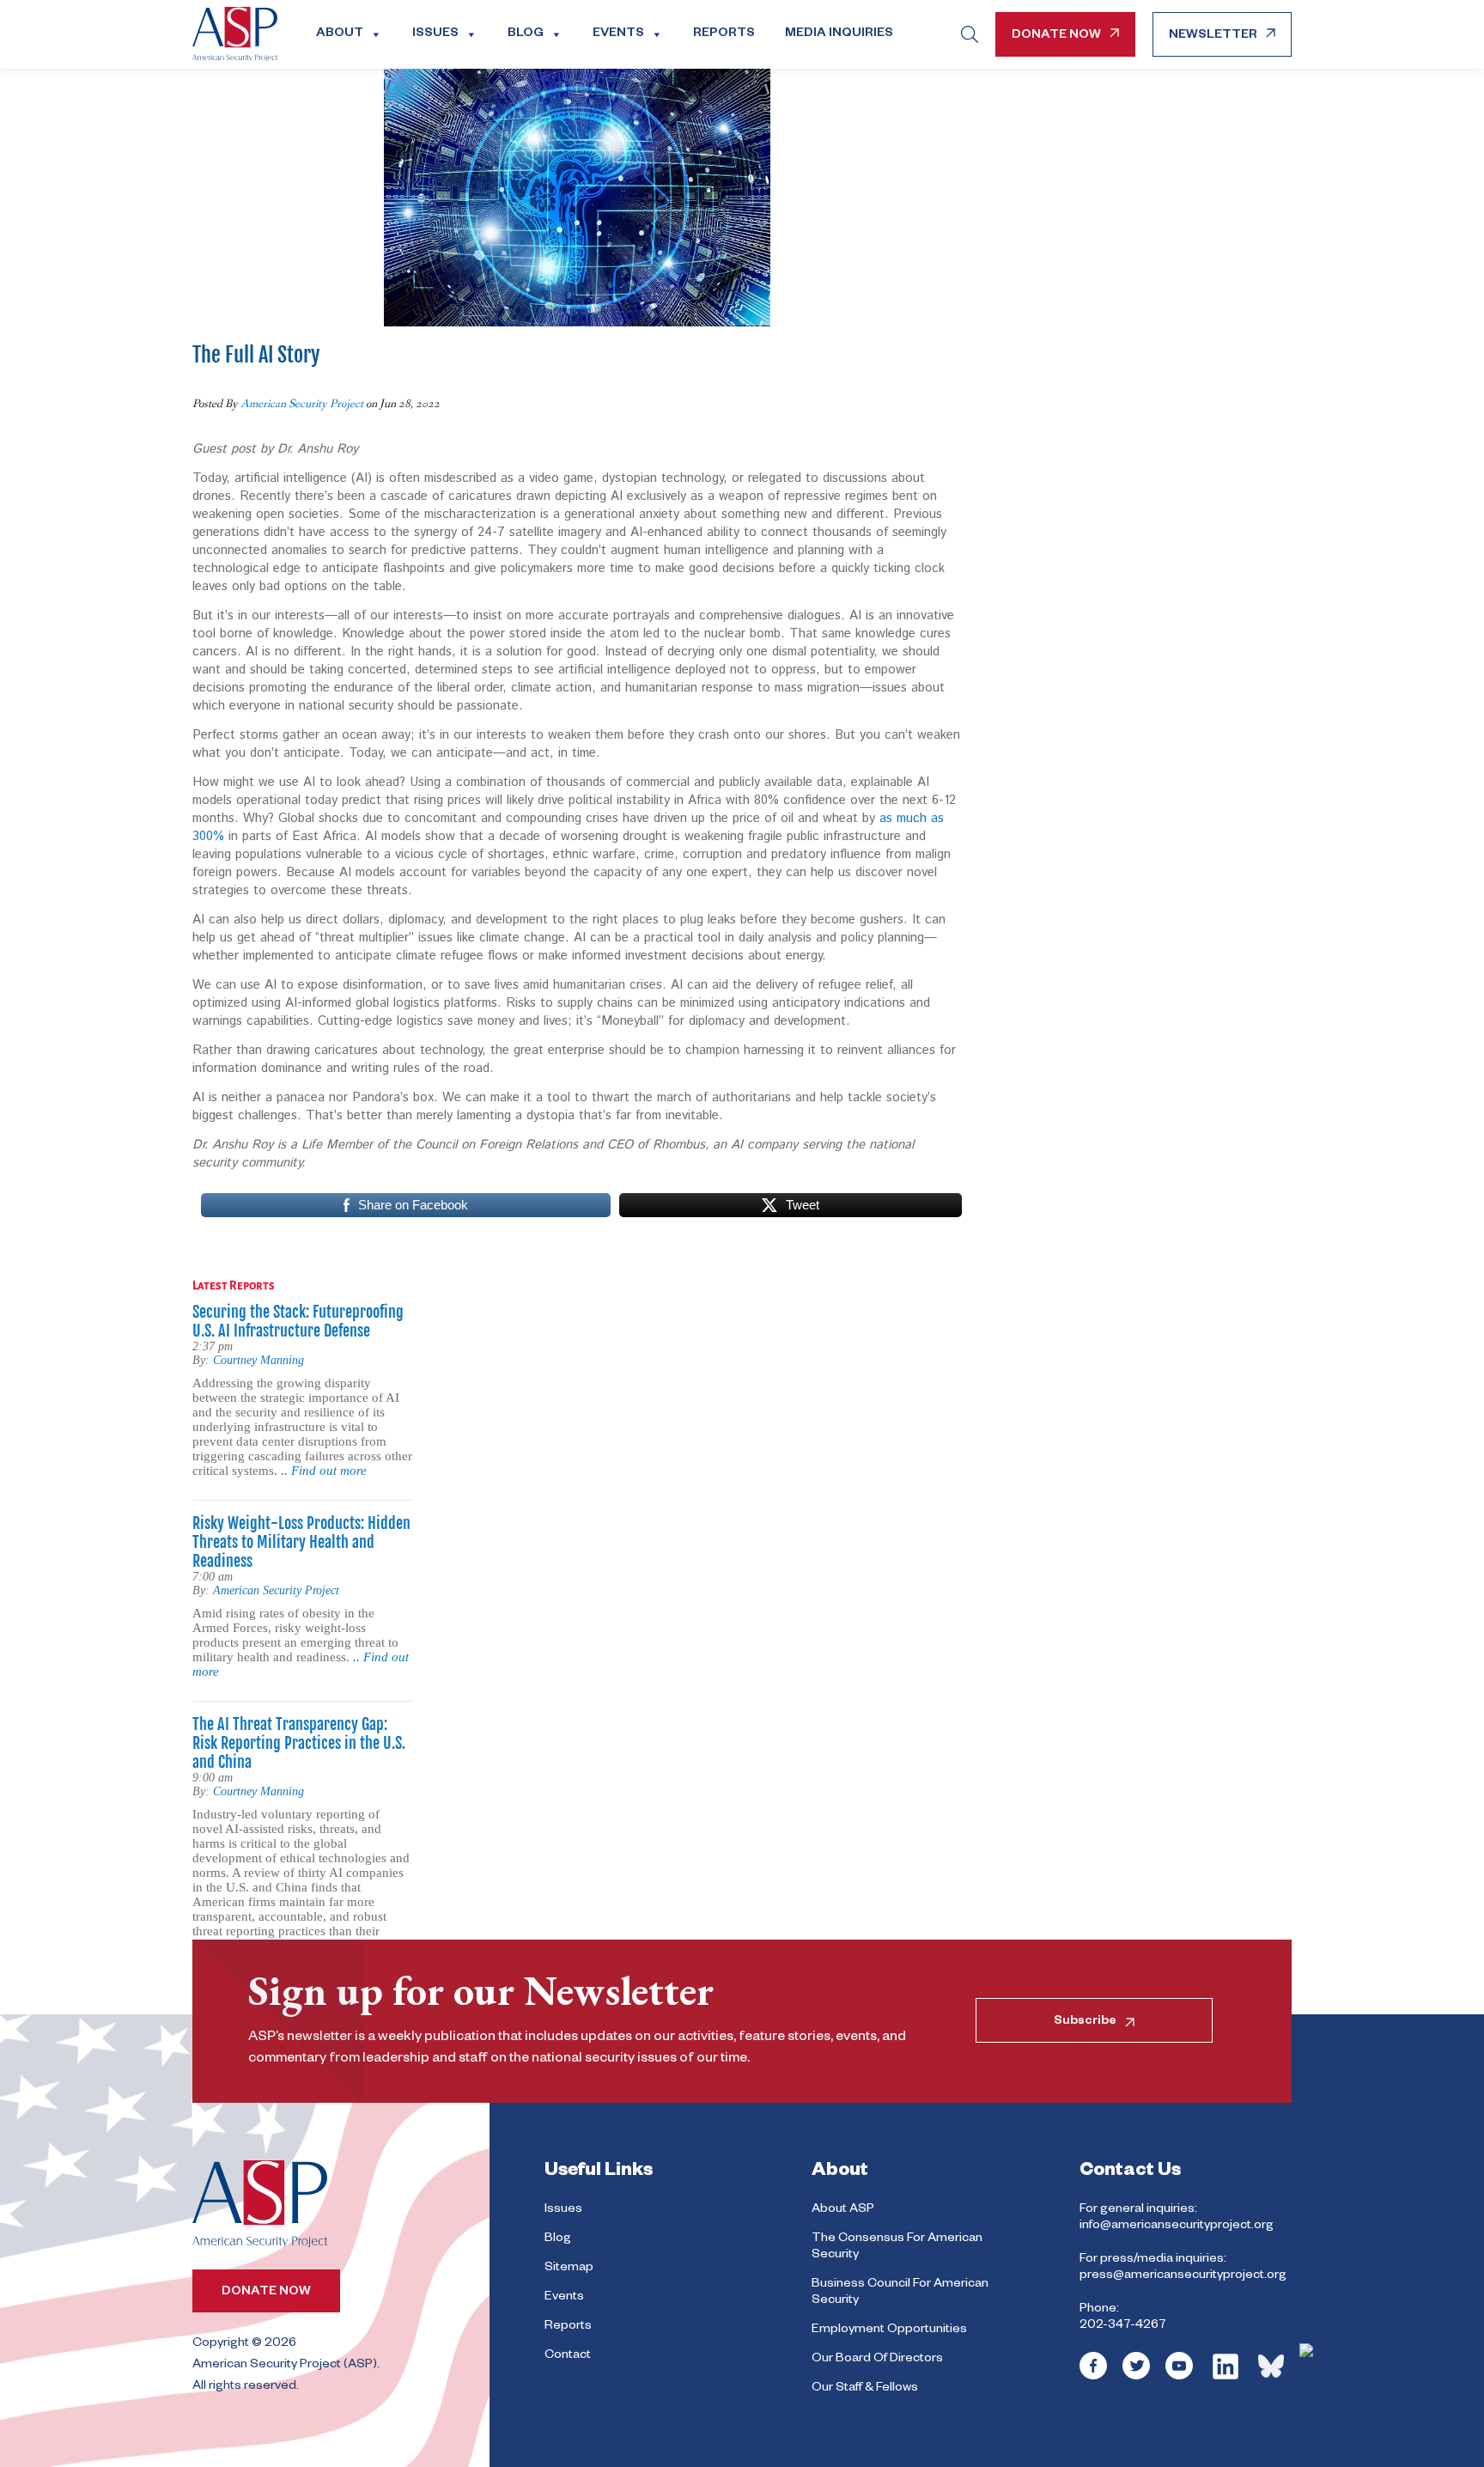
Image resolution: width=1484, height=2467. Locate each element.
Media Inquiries (839, 34)
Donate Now (1056, 36)
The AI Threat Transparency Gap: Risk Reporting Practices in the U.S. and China (299, 1743)
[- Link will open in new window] (1093, 2378)
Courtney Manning (258, 1360)
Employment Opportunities (889, 2330)
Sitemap (569, 2269)
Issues (435, 34)
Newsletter (1213, 36)
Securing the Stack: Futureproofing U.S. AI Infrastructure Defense (298, 1321)
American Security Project (302, 404)
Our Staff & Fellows (865, 2389)
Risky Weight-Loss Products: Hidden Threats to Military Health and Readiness (301, 1542)
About (340, 34)
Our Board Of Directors (877, 2360)
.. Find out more (324, 1471)
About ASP (843, 2210)
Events (618, 34)
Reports (724, 34)
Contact (568, 2356)
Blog (526, 34)
